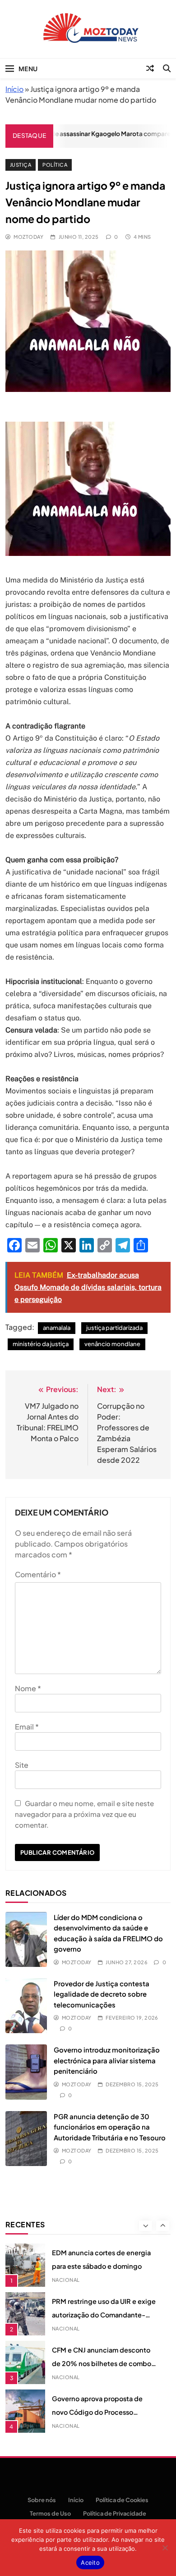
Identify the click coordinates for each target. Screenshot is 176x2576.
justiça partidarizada (114, 1328)
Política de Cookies (122, 2500)
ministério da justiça (41, 1344)
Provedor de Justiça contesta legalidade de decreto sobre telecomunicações (102, 1994)
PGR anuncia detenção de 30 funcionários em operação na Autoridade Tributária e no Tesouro (110, 2127)
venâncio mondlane (112, 1344)
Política (55, 165)
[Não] (165, 2548)
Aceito (90, 2562)
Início (14, 89)
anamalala (57, 1328)
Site (22, 1765)
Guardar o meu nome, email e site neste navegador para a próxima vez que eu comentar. (84, 1814)
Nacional (66, 2280)
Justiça (21, 165)
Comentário (38, 1574)
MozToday (28, 237)
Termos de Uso (50, 2513)
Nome (28, 1688)
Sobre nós (42, 2500)
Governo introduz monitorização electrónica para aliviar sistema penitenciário (107, 2060)
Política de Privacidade (115, 2513)
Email (27, 1727)
